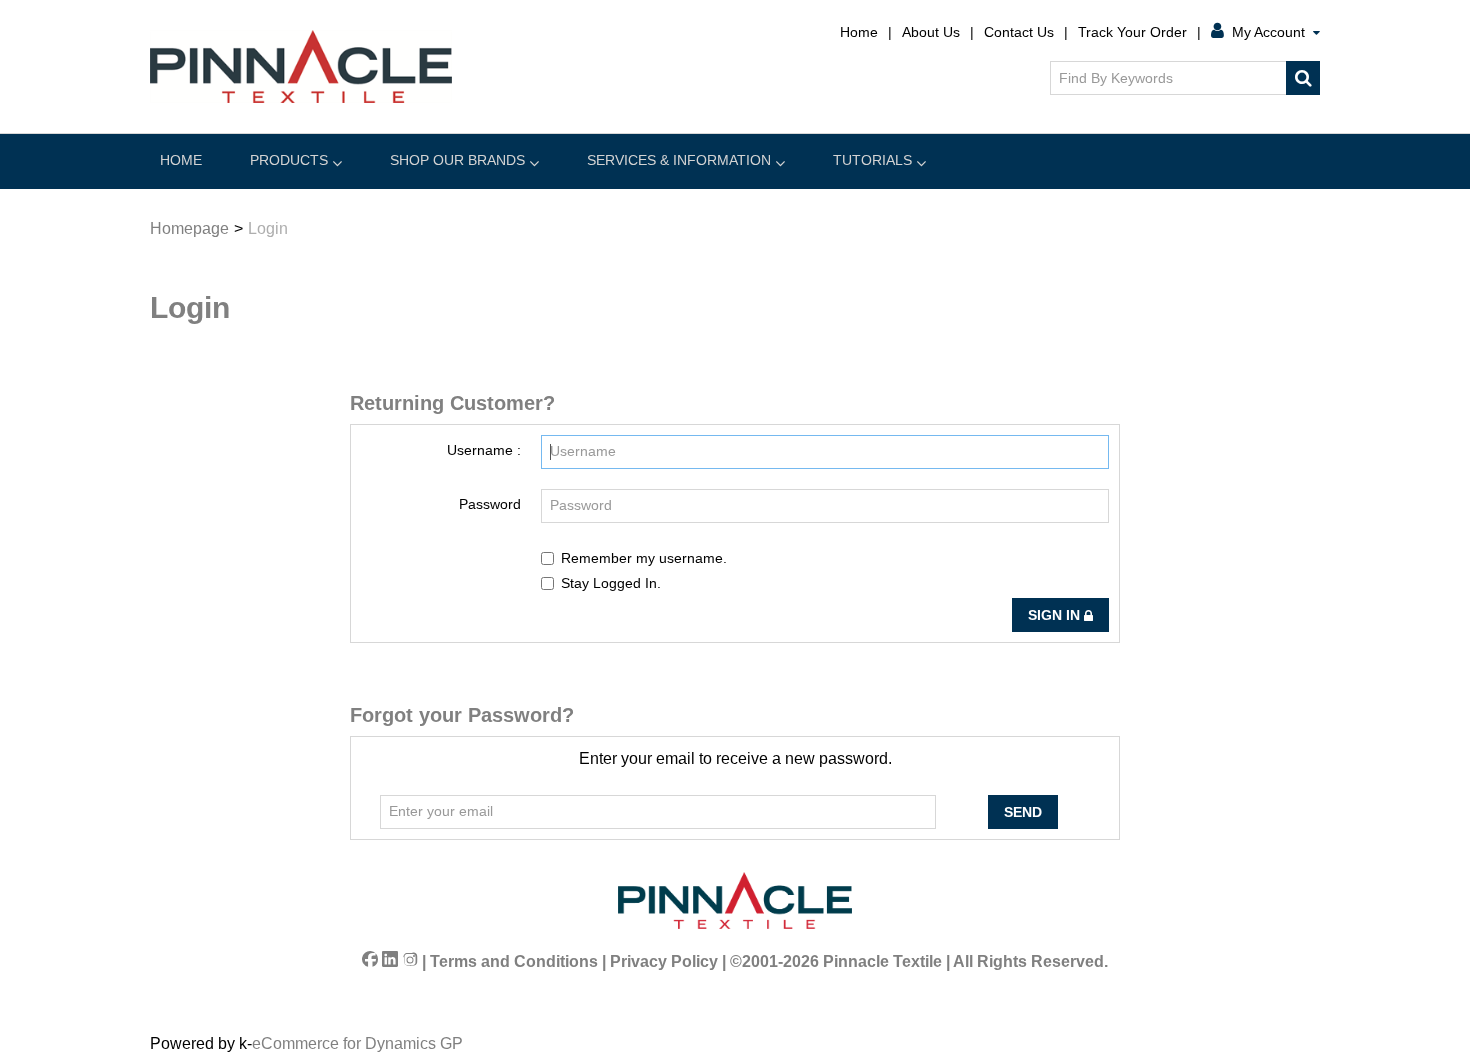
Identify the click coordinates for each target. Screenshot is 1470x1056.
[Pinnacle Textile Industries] (301, 66)
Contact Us (1019, 32)
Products (289, 160)
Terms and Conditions (514, 961)
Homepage (189, 228)
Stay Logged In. (611, 583)
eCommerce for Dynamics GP (357, 1043)
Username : (484, 450)
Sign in (1056, 615)
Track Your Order (1132, 32)
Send (1023, 812)
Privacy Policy (664, 961)
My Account (1268, 32)
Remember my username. (644, 558)
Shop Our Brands (457, 160)
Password (490, 504)
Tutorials (872, 160)
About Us (931, 32)
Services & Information (679, 160)
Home (859, 32)
